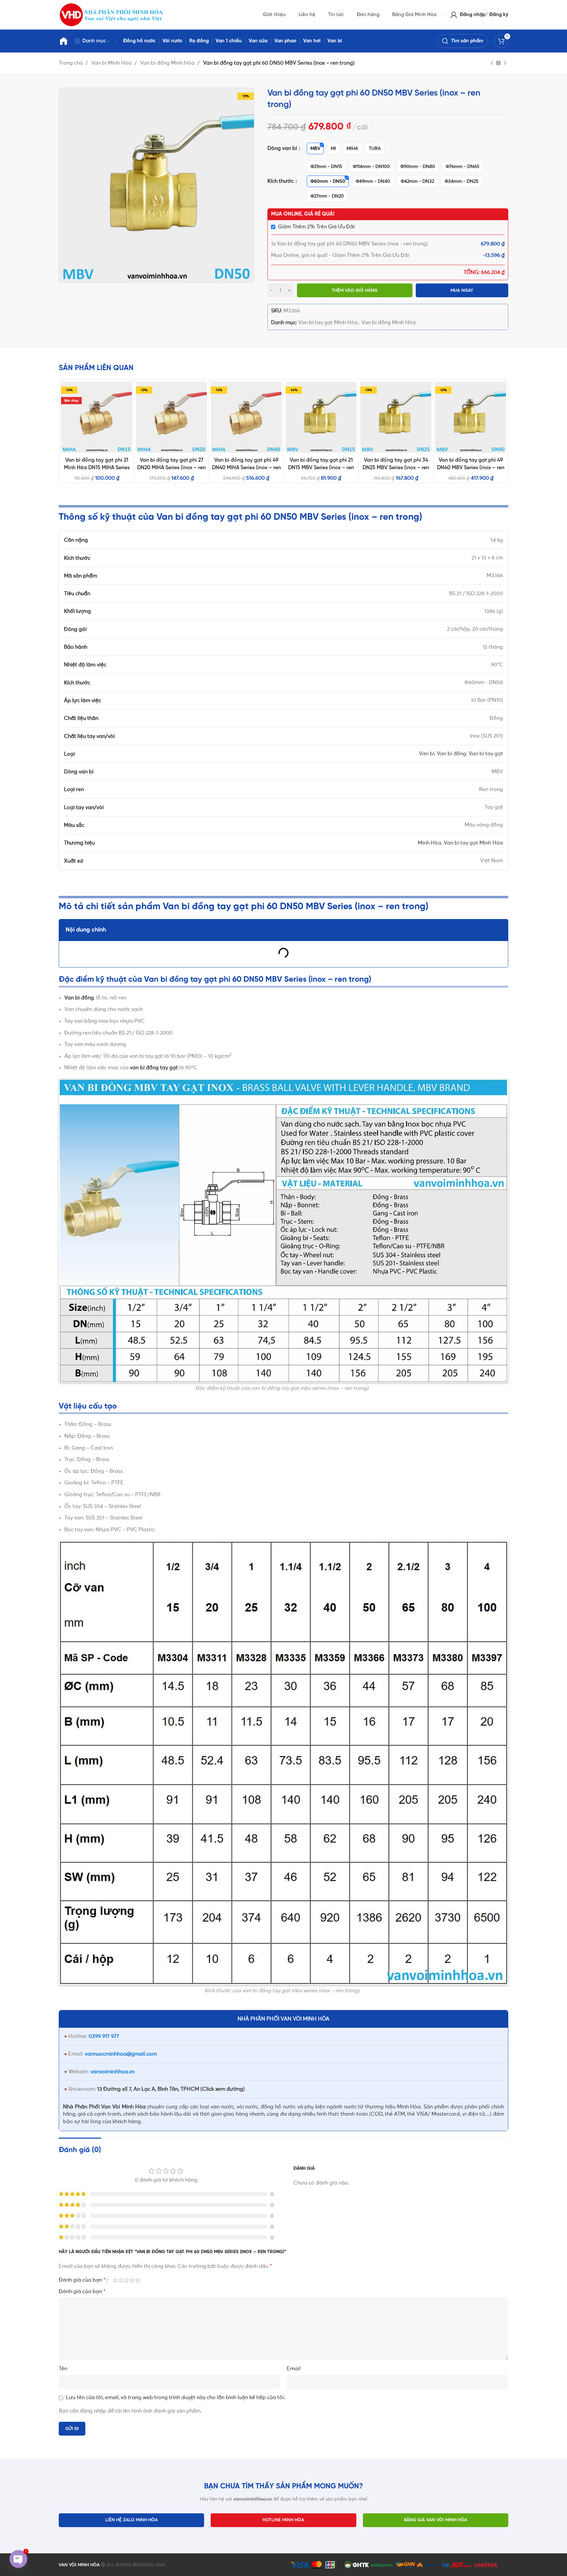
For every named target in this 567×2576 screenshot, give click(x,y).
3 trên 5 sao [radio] (126, 2280)
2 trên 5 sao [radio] (121, 2280)
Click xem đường (223, 2089)
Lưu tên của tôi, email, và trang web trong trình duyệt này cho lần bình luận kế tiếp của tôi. (176, 2398)
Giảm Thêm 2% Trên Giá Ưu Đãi (316, 227)
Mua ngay (462, 291)
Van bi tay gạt (486, 754)
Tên (63, 2369)
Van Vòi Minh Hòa (123, 2107)
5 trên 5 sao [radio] (138, 2280)
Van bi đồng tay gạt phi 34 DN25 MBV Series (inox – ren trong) (396, 468)
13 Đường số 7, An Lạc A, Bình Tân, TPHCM (148, 2089)
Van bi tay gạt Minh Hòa (328, 323)
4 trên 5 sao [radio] (132, 2280)
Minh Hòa (430, 843)
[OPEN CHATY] (18, 2559)
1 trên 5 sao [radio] (115, 2280)
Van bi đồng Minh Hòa (168, 63)
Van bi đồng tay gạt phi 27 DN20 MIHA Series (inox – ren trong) (171, 468)
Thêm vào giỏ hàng (355, 291)
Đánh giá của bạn (82, 2280)
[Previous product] (492, 63)
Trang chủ (71, 63)
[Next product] (505, 63)
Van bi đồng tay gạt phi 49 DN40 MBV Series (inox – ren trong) (471, 468)
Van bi (427, 754)
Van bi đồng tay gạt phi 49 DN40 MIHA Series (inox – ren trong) (246, 468)
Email (294, 2369)
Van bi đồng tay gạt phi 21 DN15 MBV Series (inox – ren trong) (321, 468)
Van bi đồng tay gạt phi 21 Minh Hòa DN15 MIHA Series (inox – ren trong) (97, 468)
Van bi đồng (451, 754)
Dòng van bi (283, 148)
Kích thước (281, 181)
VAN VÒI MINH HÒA (79, 2565)
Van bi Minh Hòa (112, 63)
